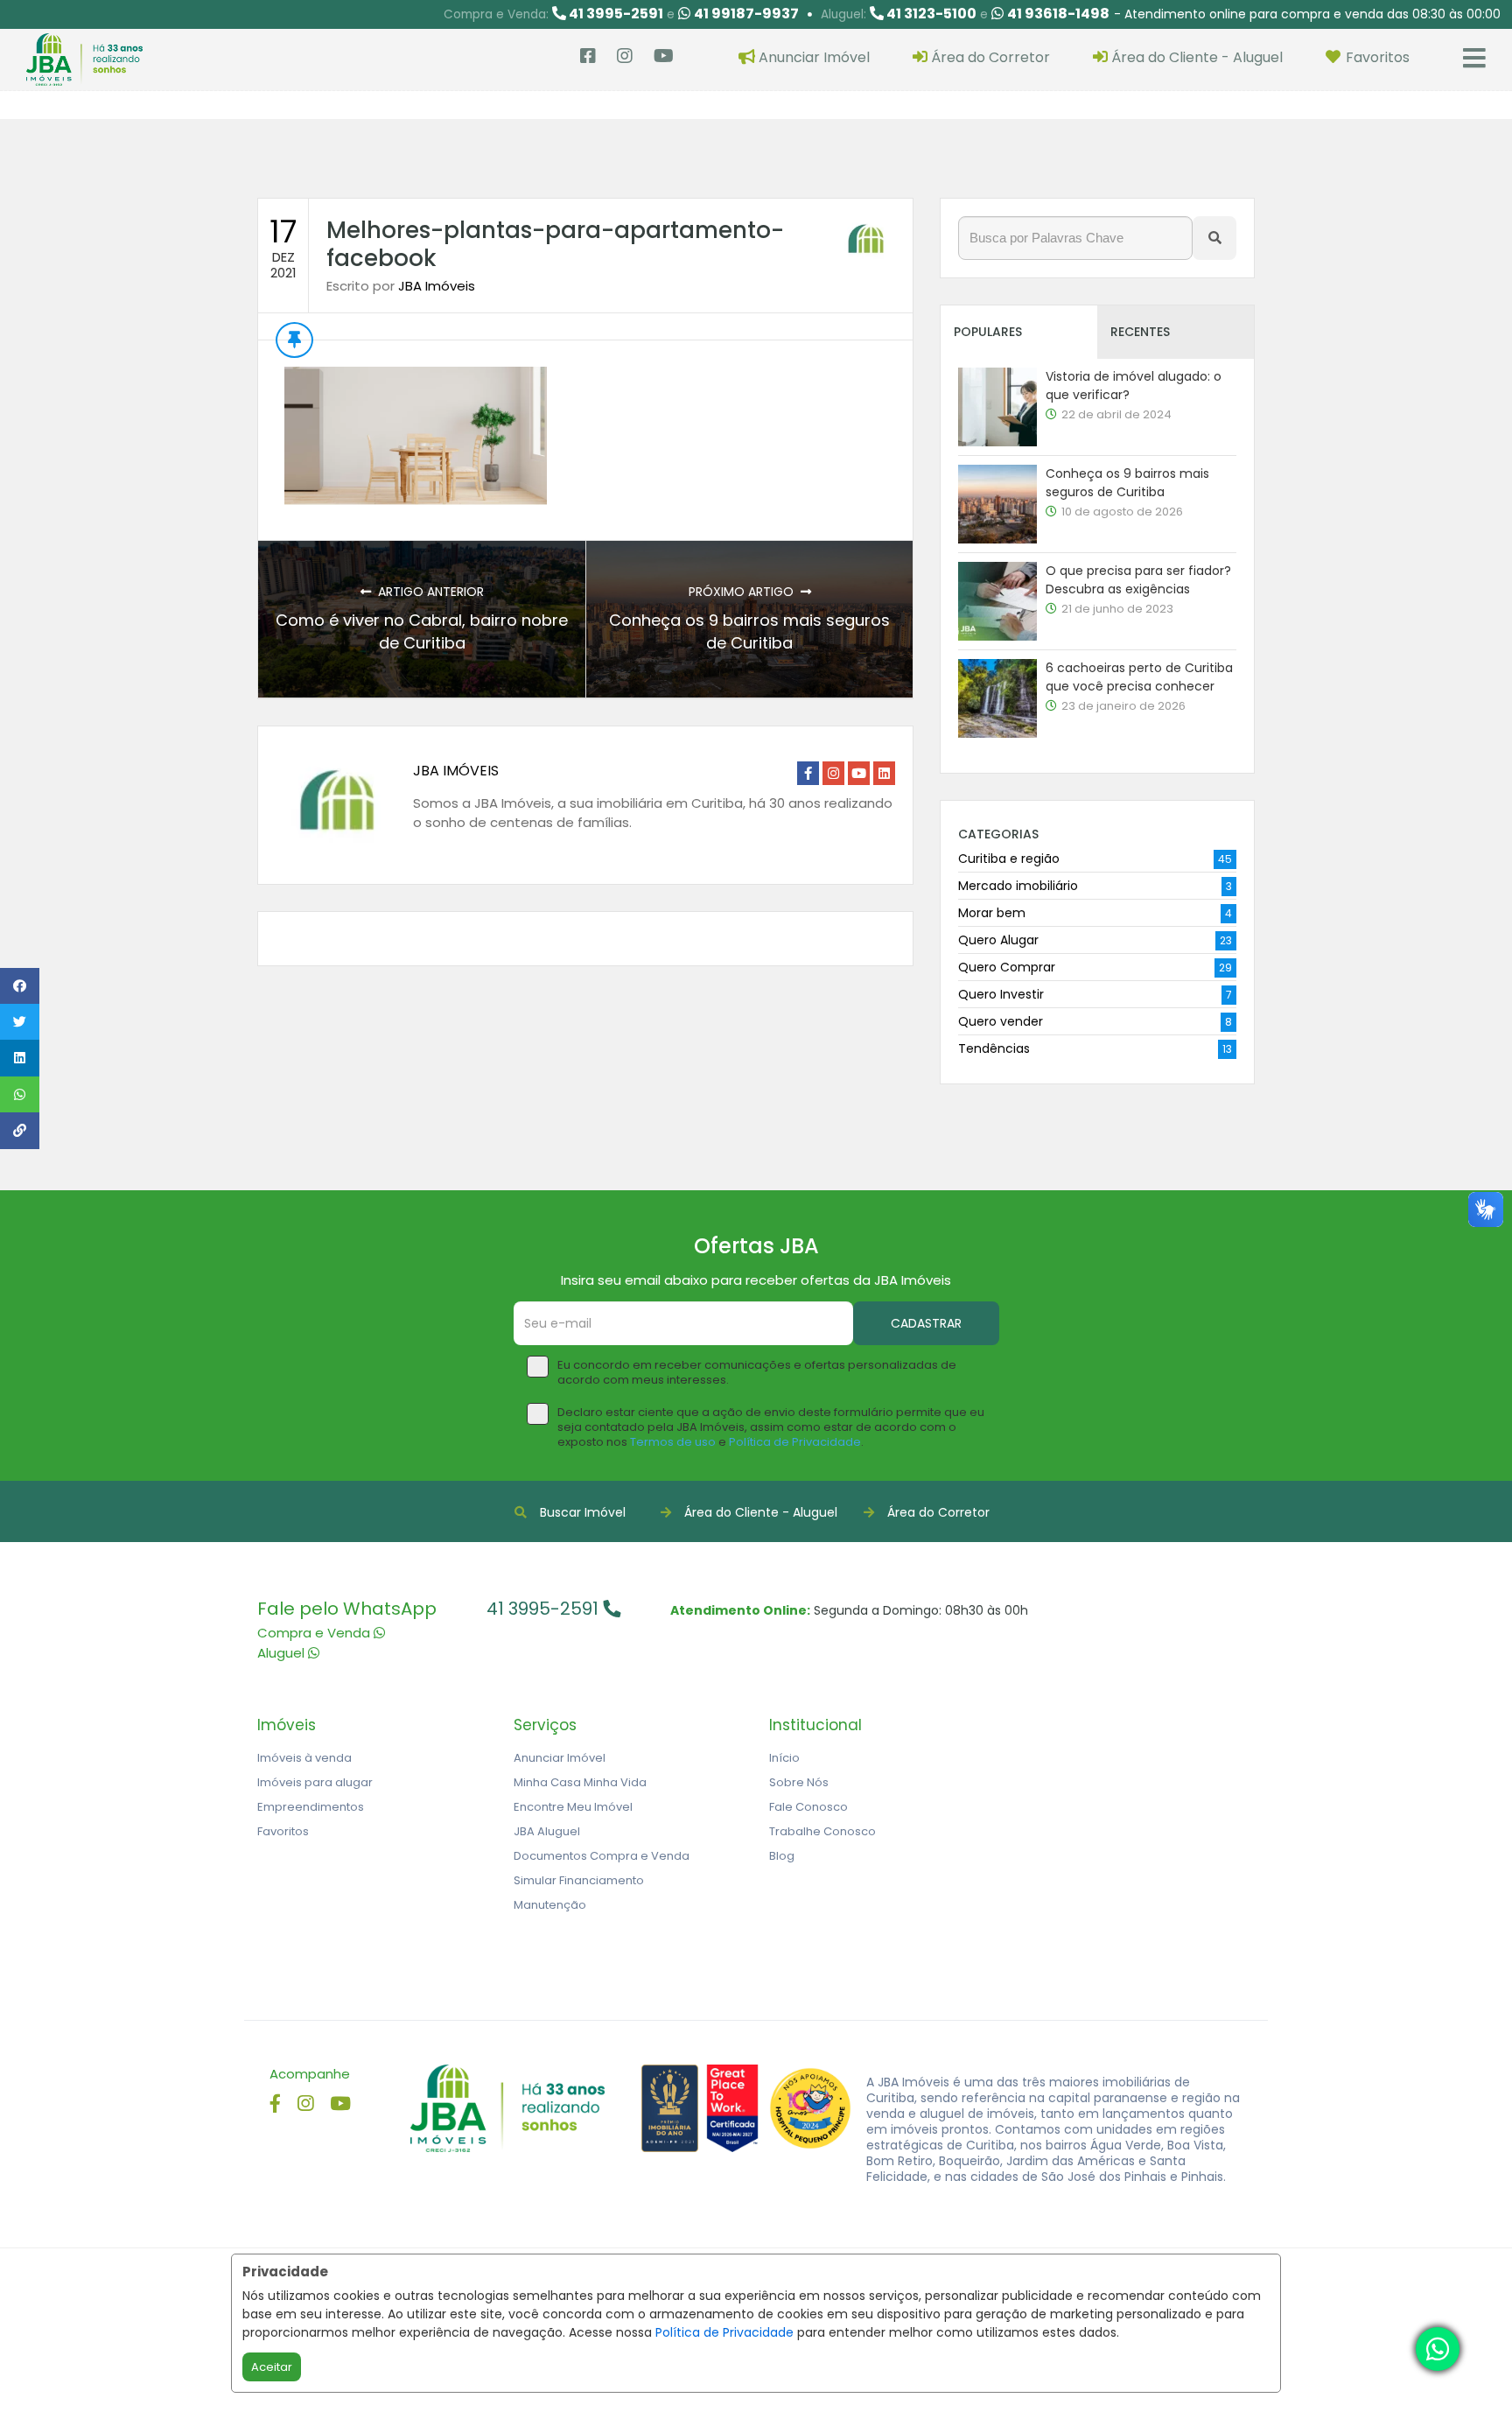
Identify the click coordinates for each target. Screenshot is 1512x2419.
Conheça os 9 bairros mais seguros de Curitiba (749, 631)
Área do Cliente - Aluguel (761, 1512)
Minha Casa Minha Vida (580, 1782)
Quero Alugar (998, 940)
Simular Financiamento (579, 1880)
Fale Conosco (808, 1807)
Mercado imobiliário (1018, 886)
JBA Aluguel (547, 1831)
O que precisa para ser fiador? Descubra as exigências (1138, 580)
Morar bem (992, 913)
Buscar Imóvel (583, 1512)
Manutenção (550, 1905)
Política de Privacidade (724, 2332)
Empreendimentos (311, 1807)
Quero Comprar (1007, 967)
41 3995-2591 (545, 1609)
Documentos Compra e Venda (602, 1856)
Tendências (994, 1048)
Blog (782, 1856)
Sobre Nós (799, 1782)
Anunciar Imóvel (560, 1758)
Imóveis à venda (304, 1758)
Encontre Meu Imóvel (573, 1807)
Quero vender (1001, 1021)
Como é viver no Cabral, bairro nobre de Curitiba (422, 631)
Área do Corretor (938, 1512)
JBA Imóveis (437, 286)
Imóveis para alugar (315, 1782)
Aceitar (272, 2367)
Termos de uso (673, 1442)
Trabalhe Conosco (822, 1831)
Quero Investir (1001, 994)
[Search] (1214, 238)
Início (784, 1758)
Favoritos (283, 1831)
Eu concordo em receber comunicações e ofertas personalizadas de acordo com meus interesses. (757, 1373)
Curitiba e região (1009, 859)
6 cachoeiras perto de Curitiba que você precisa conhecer (1139, 677)
